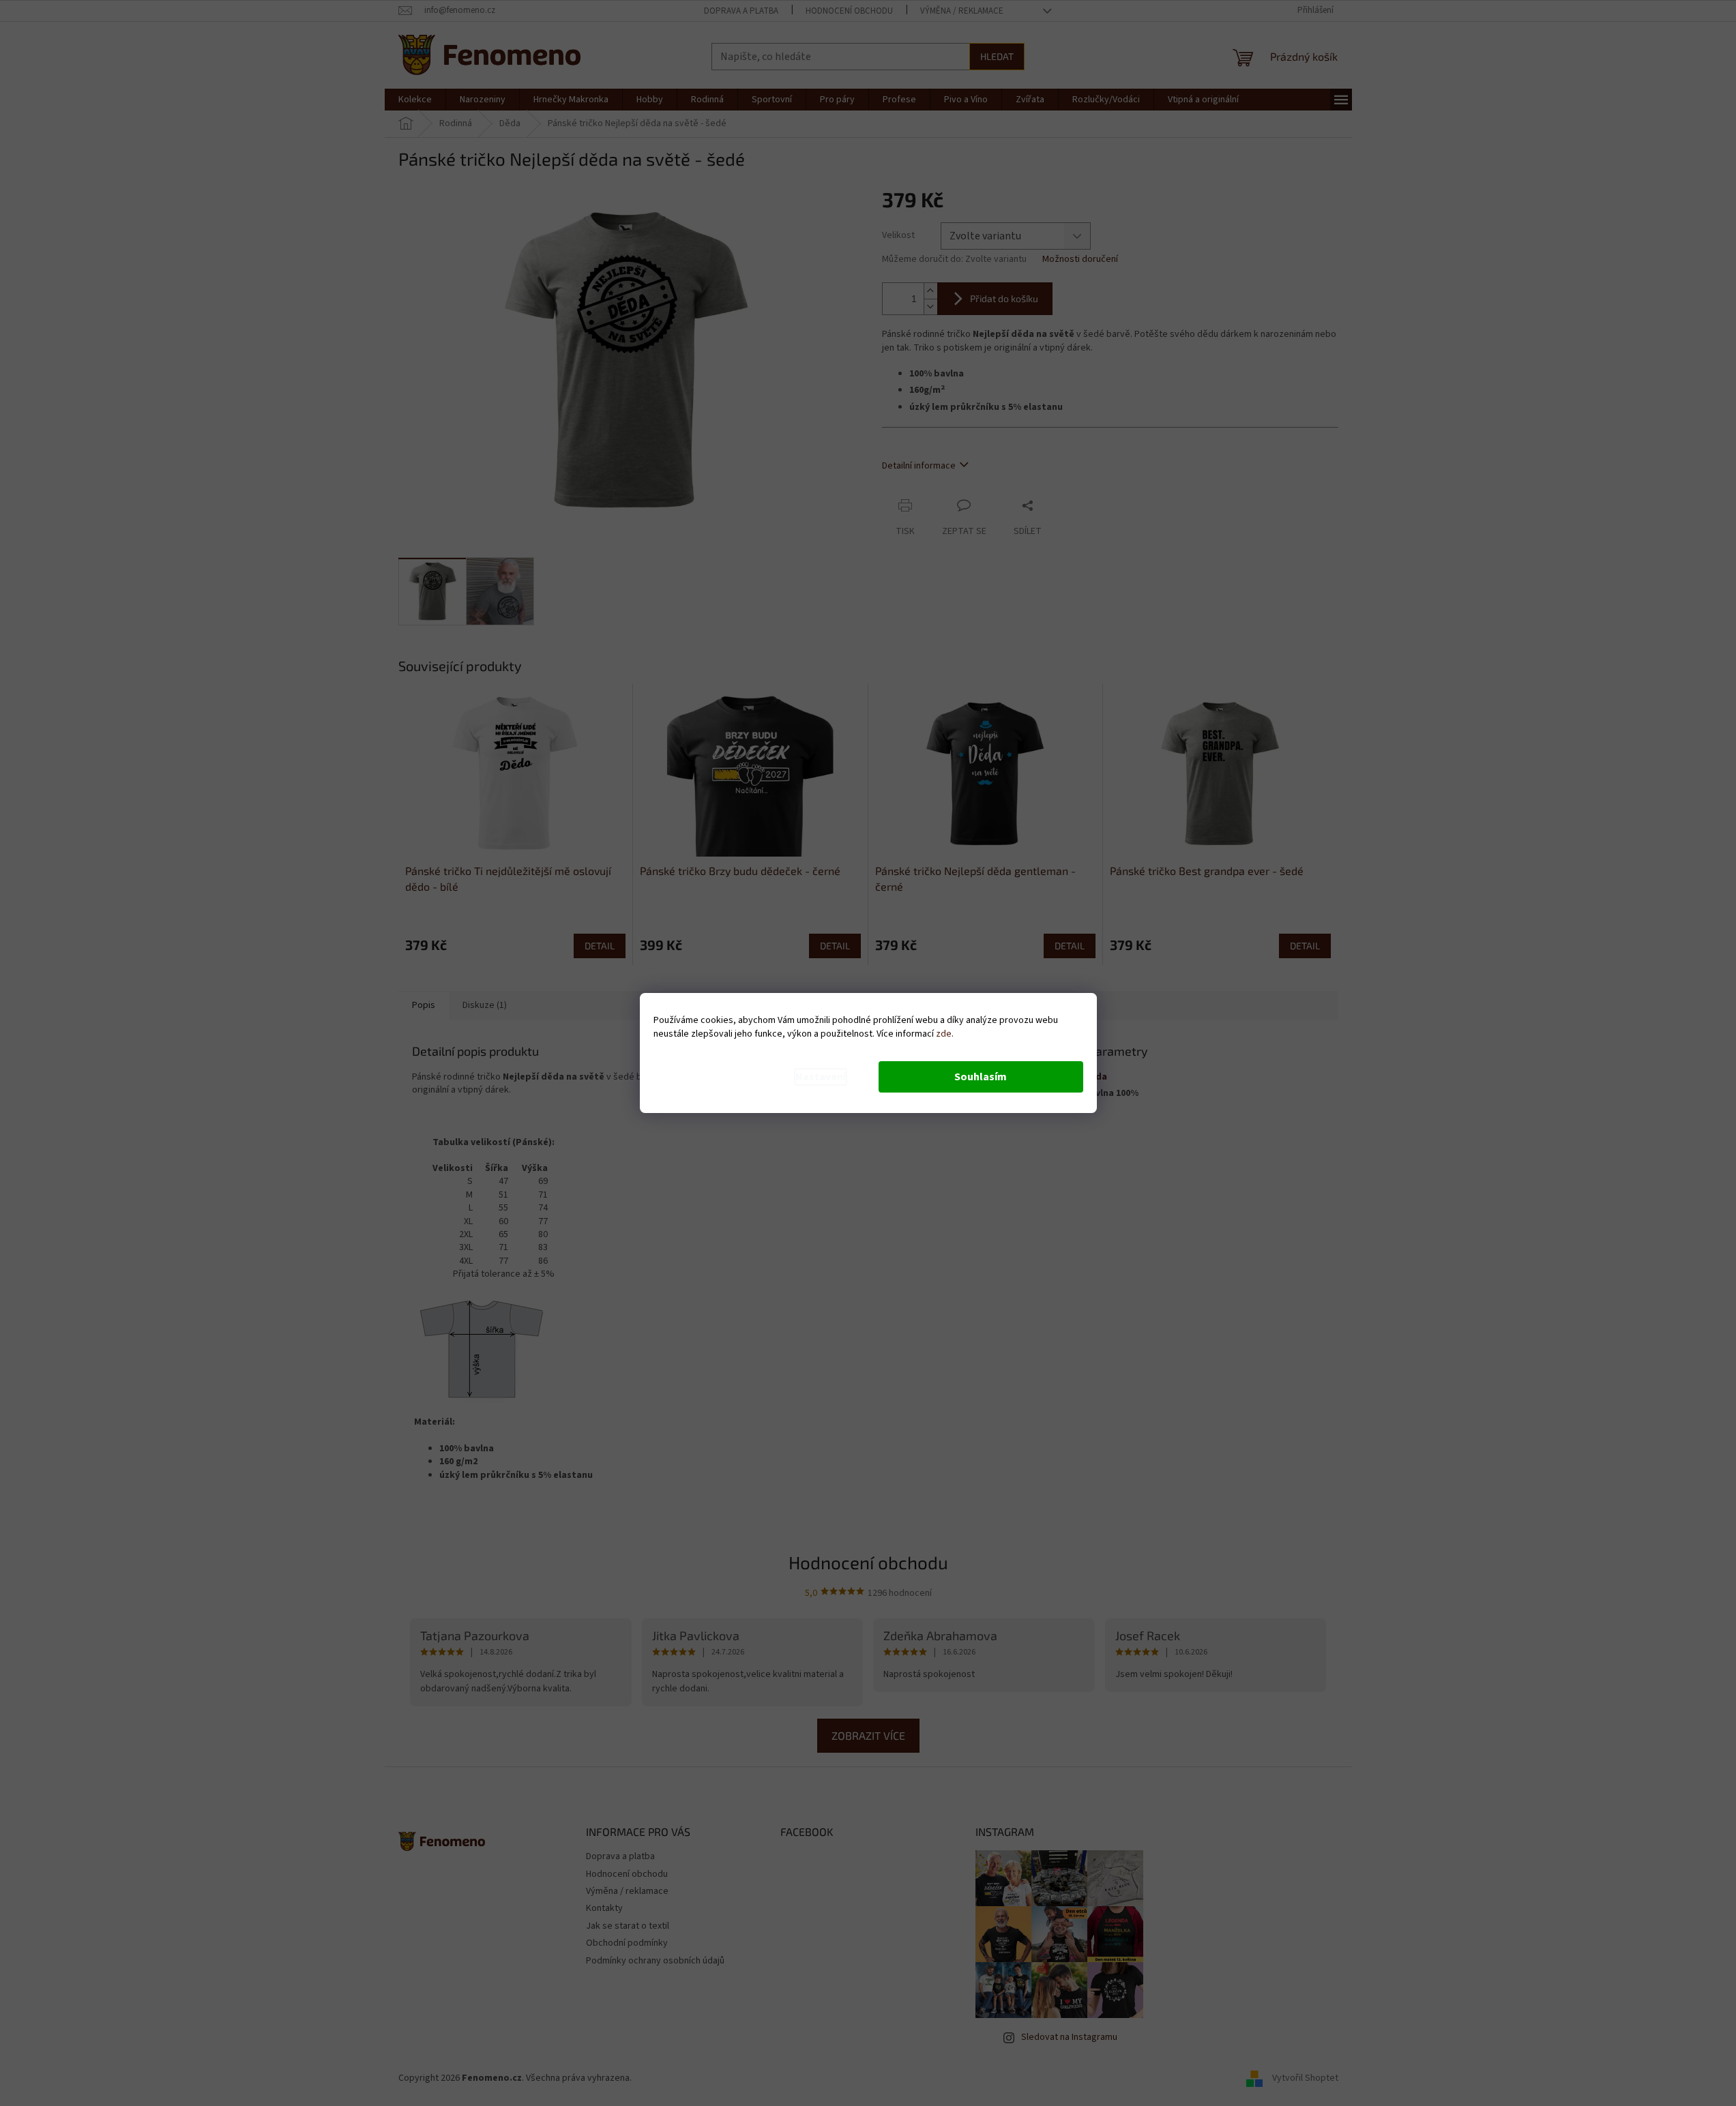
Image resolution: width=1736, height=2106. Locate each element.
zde (944, 1034)
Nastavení (821, 1077)
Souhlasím (981, 1077)
